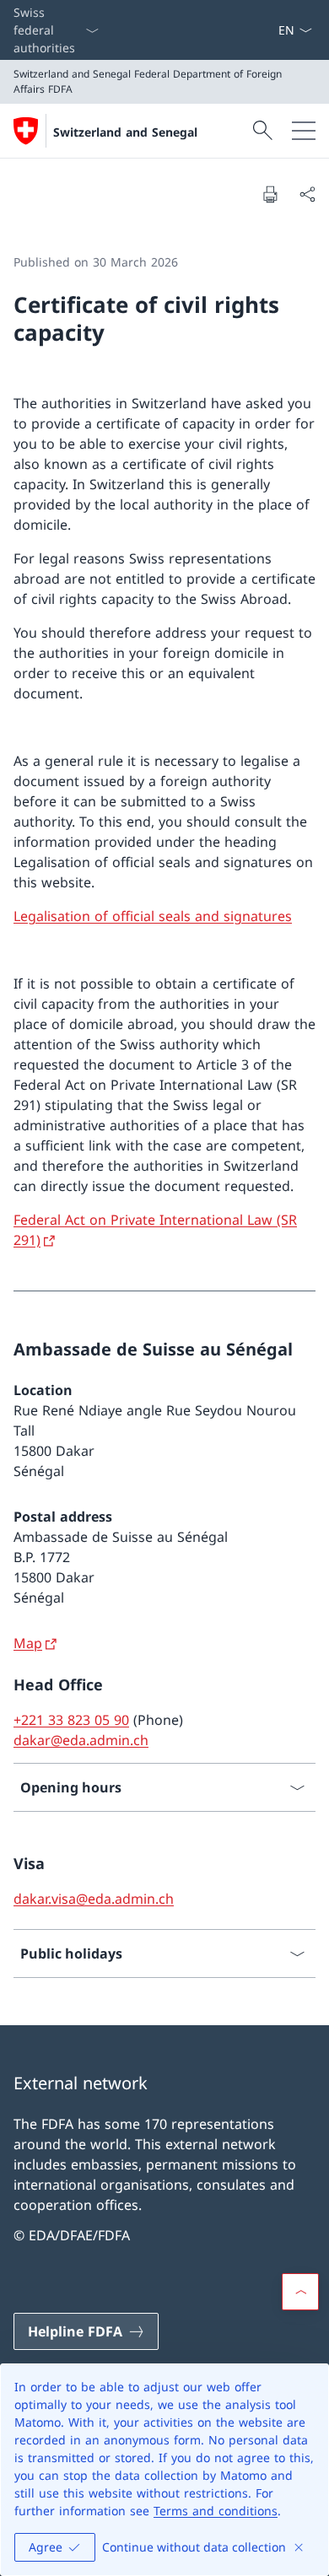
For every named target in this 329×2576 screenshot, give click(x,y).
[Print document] (270, 194)
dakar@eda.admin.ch (81, 1740)
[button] (300, 2292)
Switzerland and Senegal (125, 132)
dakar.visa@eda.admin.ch (94, 1899)
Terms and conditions (216, 2511)
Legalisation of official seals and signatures (153, 916)
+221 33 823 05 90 (71, 1720)
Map (28, 1643)
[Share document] (307, 194)
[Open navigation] (304, 131)
